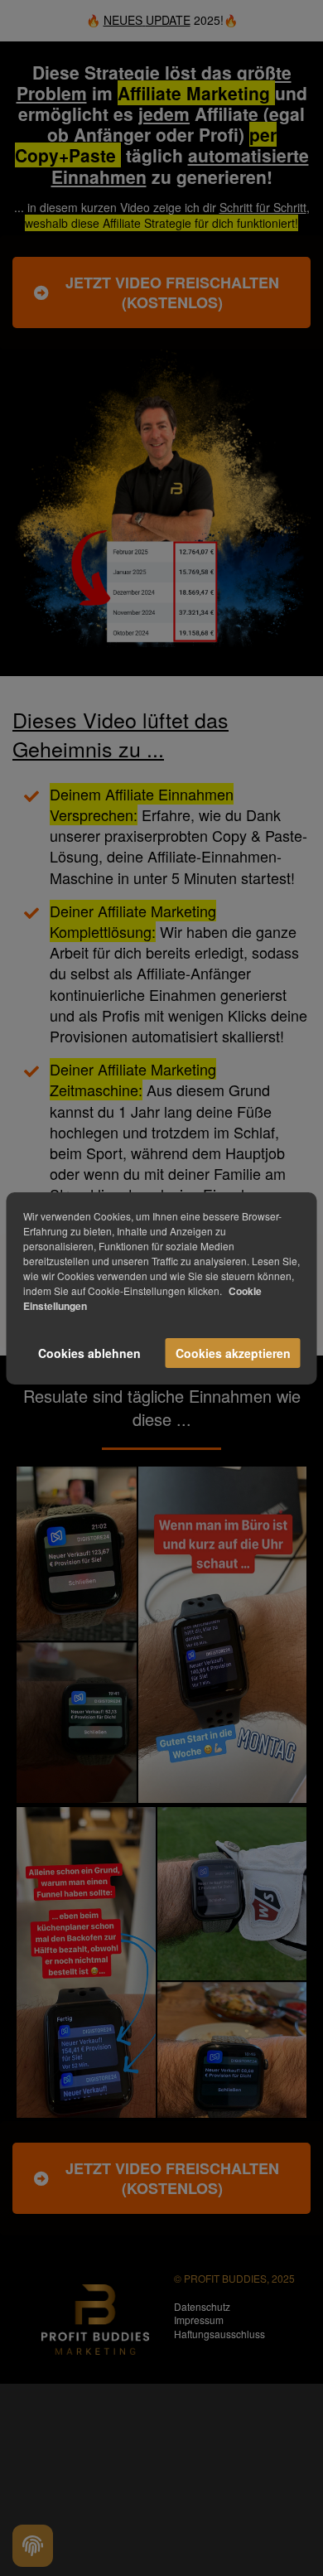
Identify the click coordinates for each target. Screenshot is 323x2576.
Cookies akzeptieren (233, 1353)
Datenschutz (202, 2306)
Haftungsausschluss (219, 2334)
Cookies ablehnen (89, 1353)
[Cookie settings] (33, 2546)
